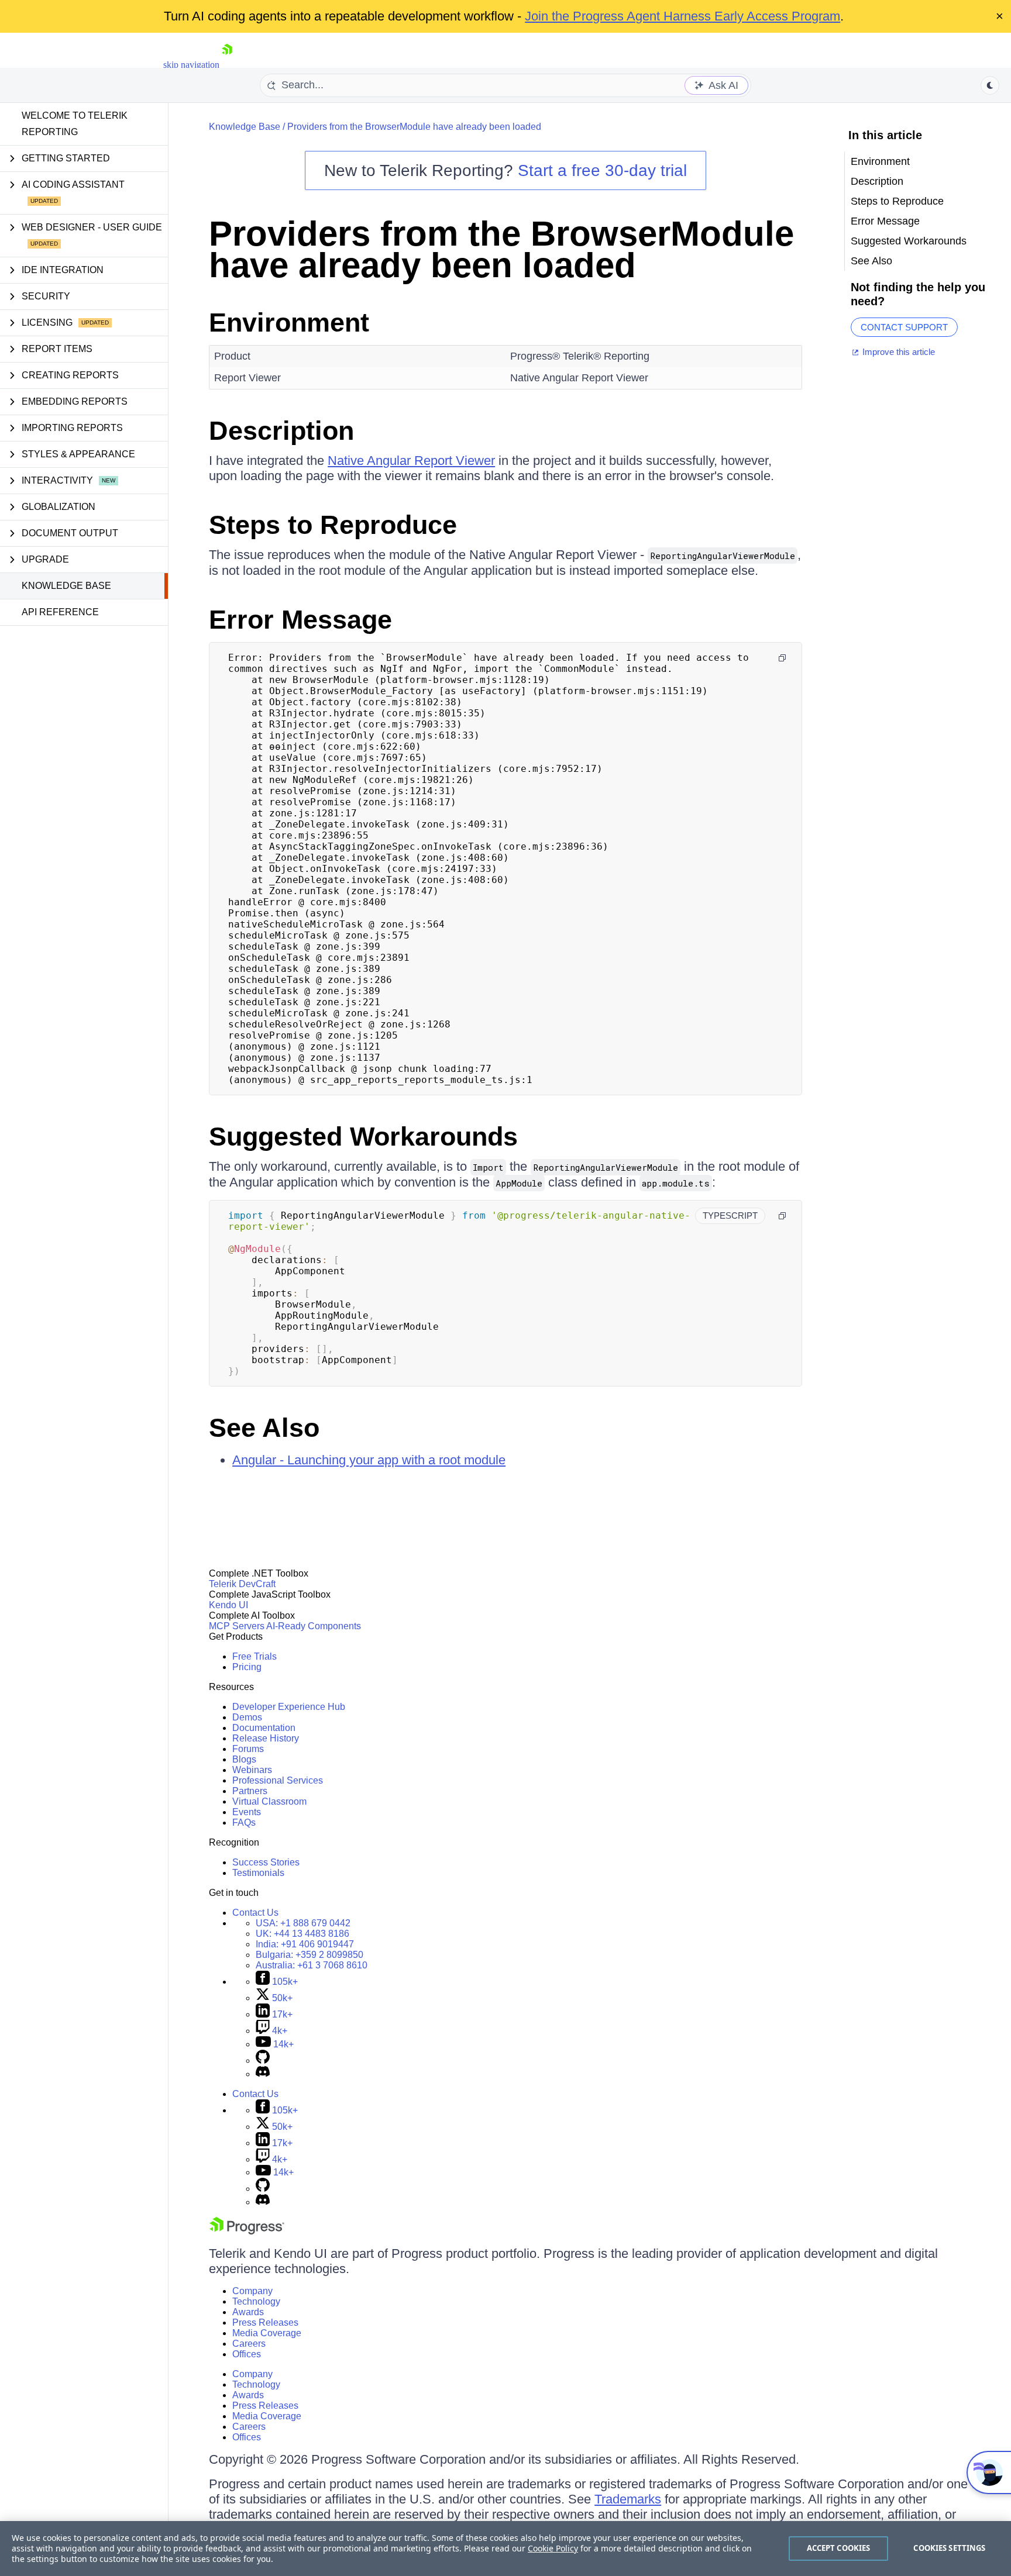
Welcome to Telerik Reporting (75, 124)
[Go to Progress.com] (247, 2231)
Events (247, 1812)
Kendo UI (228, 1605)
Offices (247, 2354)
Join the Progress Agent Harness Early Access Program (682, 16)
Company (252, 2291)
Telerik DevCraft (242, 1584)
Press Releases (265, 2322)
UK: (302, 1934)
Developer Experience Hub (289, 1707)
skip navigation (191, 65)
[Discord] (263, 2074)
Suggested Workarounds (363, 1137)
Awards (248, 2312)
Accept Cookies (839, 2548)
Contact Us (255, 1913)
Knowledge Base (66, 586)
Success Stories (266, 1862)
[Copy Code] (782, 658)
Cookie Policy (553, 2548)
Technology (256, 2301)
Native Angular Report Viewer (411, 461)
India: (305, 1944)
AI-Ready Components (314, 1626)
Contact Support (904, 327)
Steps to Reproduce (333, 525)
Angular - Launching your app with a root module (369, 1460)
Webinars (252, 1770)
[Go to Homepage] (227, 65)
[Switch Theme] (990, 85)
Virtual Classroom (269, 1801)
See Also (264, 1428)
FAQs (244, 1822)
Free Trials (255, 1656)
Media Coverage (267, 2333)
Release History (266, 1738)
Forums (248, 1749)
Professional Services (278, 1780)
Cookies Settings (949, 2548)
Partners (250, 1791)
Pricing (247, 1667)
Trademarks (628, 2499)
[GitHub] (263, 2061)
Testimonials (258, 1873)
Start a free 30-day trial (602, 170)
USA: (303, 1923)
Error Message (300, 620)
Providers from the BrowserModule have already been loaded (414, 127)
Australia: (312, 1965)
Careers (249, 2344)
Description (281, 431)
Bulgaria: (310, 1955)
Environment (289, 323)
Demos (247, 1717)
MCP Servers (237, 1626)
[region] (505, 2549)
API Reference (60, 612)
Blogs (244, 1759)
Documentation (264, 1728)
